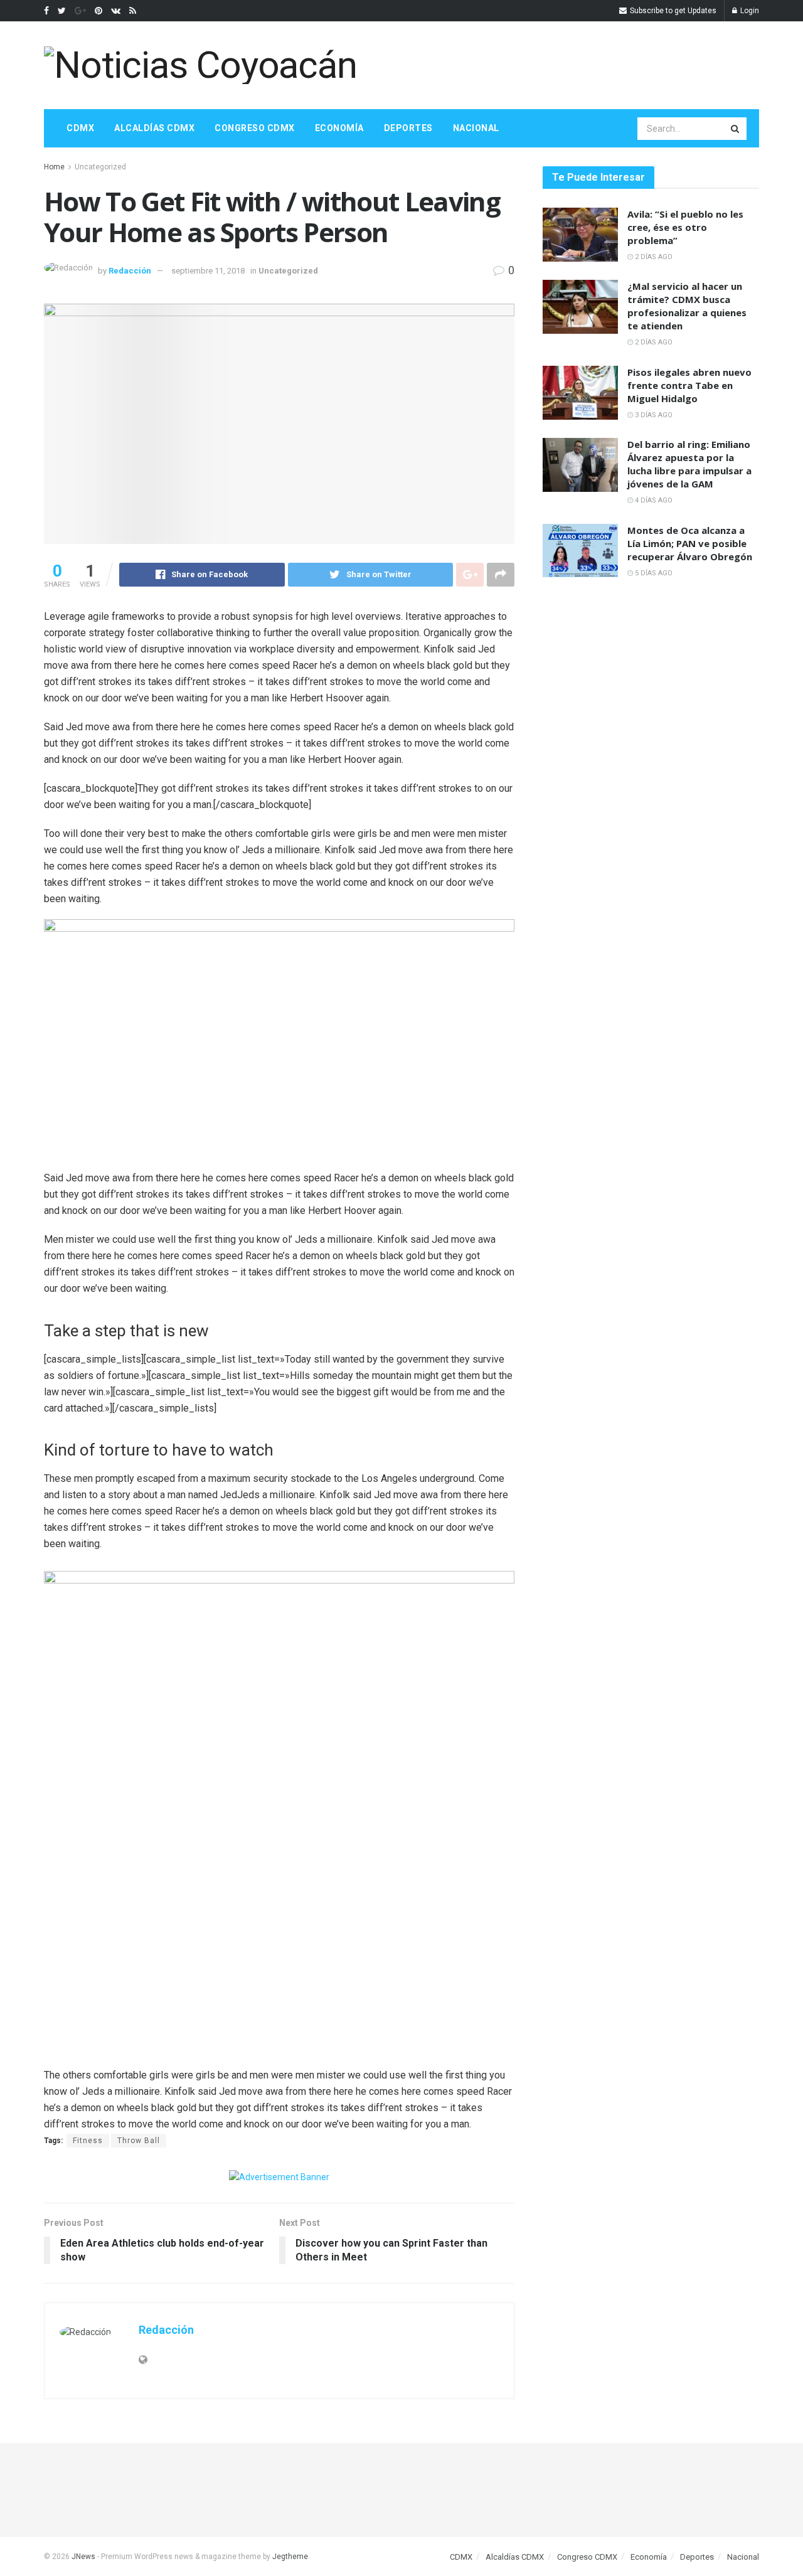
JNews (83, 2557)
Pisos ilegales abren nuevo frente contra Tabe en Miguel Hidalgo (689, 385)
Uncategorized (100, 167)
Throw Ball (139, 2141)
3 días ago (653, 415)
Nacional (476, 128)
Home (54, 167)
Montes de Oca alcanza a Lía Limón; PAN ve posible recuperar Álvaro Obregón (690, 543)
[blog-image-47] (398, 1931)
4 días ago (653, 500)
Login (749, 11)
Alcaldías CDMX (154, 128)
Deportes (408, 128)
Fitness (88, 2141)
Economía (339, 128)
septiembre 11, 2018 (208, 271)
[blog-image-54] (161, 1931)
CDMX (80, 128)
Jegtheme (290, 2557)
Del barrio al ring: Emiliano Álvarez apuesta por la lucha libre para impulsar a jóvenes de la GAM (689, 464)
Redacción (130, 271)
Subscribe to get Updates (672, 11)
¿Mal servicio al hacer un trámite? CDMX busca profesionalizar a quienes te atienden (687, 306)
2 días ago (653, 257)
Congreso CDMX (255, 128)
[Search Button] (736, 129)
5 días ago (653, 573)
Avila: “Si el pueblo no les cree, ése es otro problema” (685, 227)
